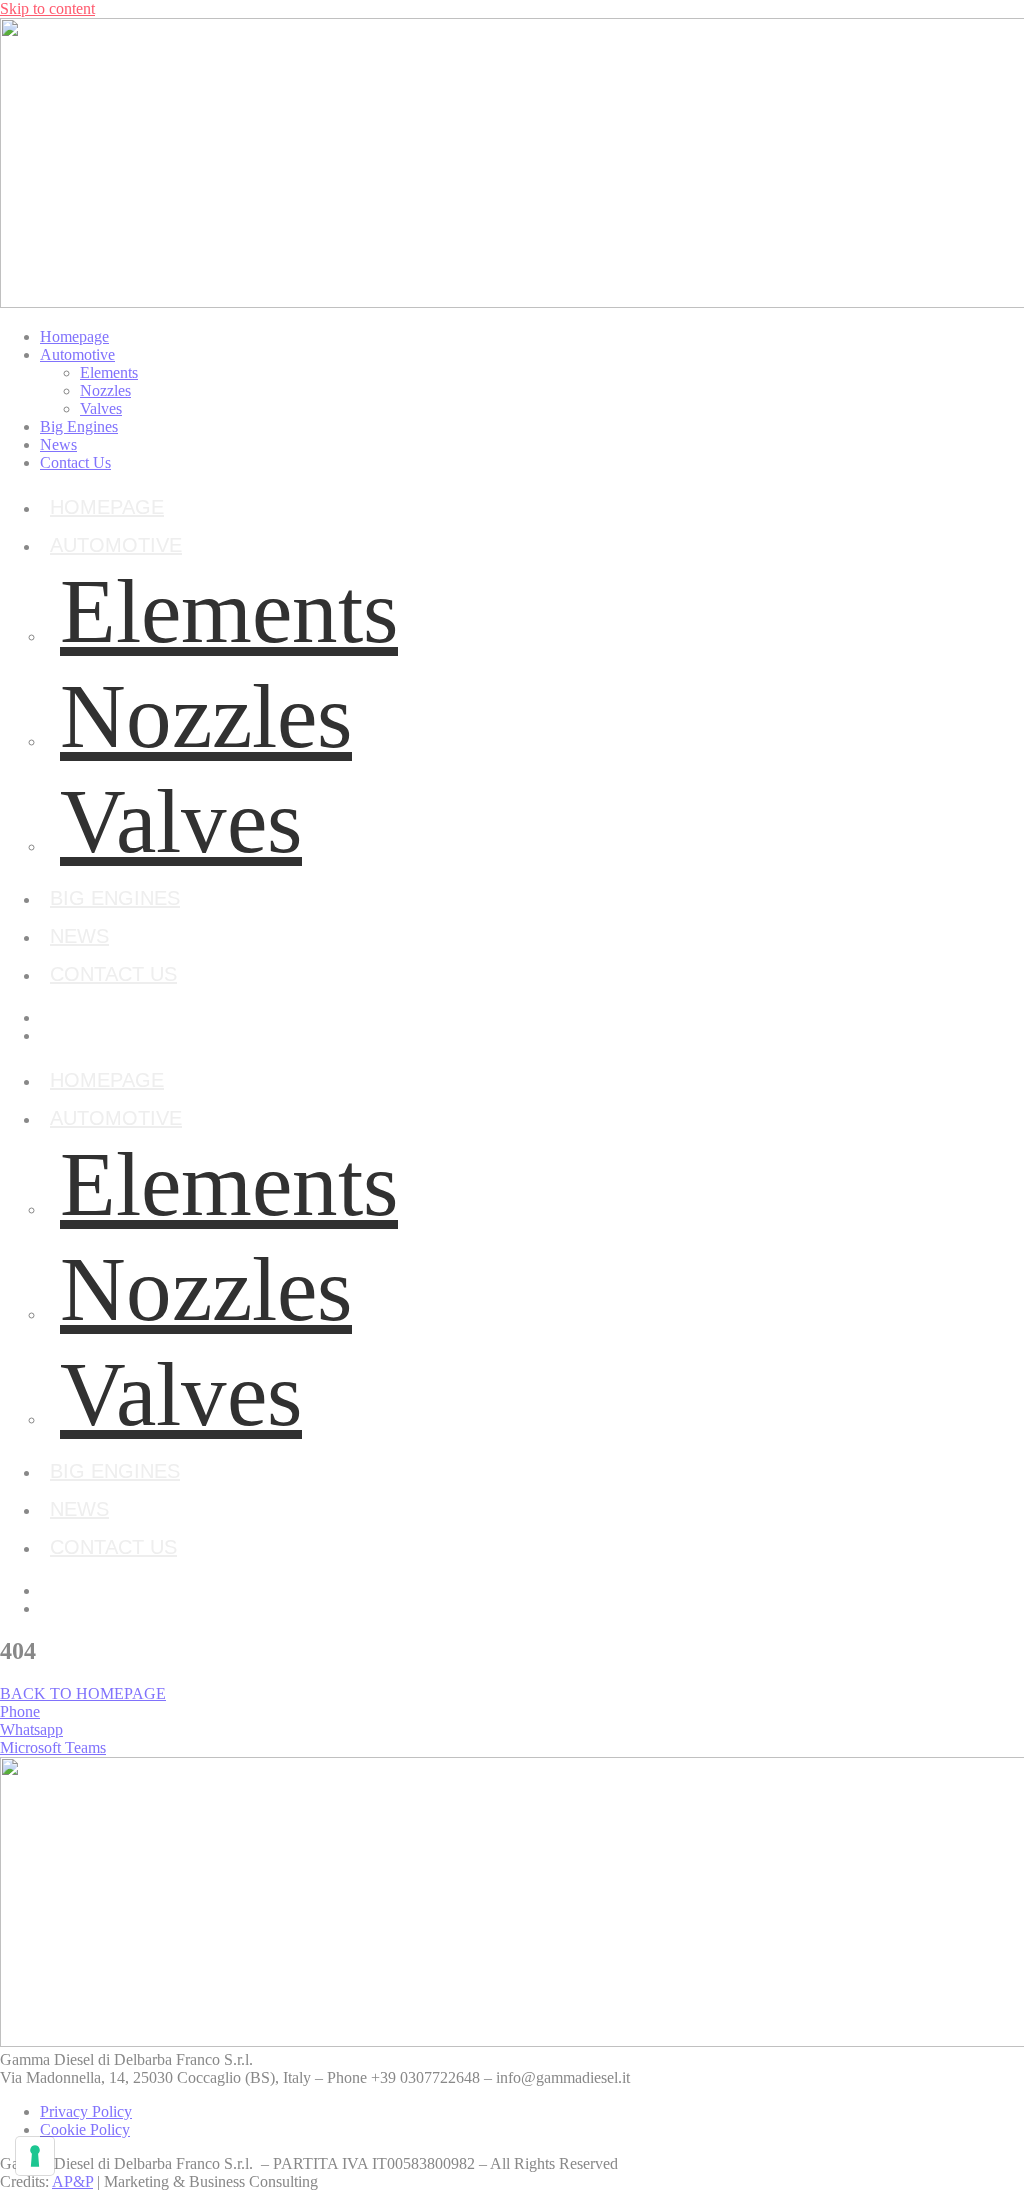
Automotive (77, 354)
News (58, 444)
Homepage (74, 336)
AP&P (72, 2181)
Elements (109, 372)
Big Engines (79, 426)
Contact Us (75, 462)
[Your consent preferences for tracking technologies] (35, 2156)
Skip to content (47, 8)
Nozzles (105, 390)
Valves (101, 408)
